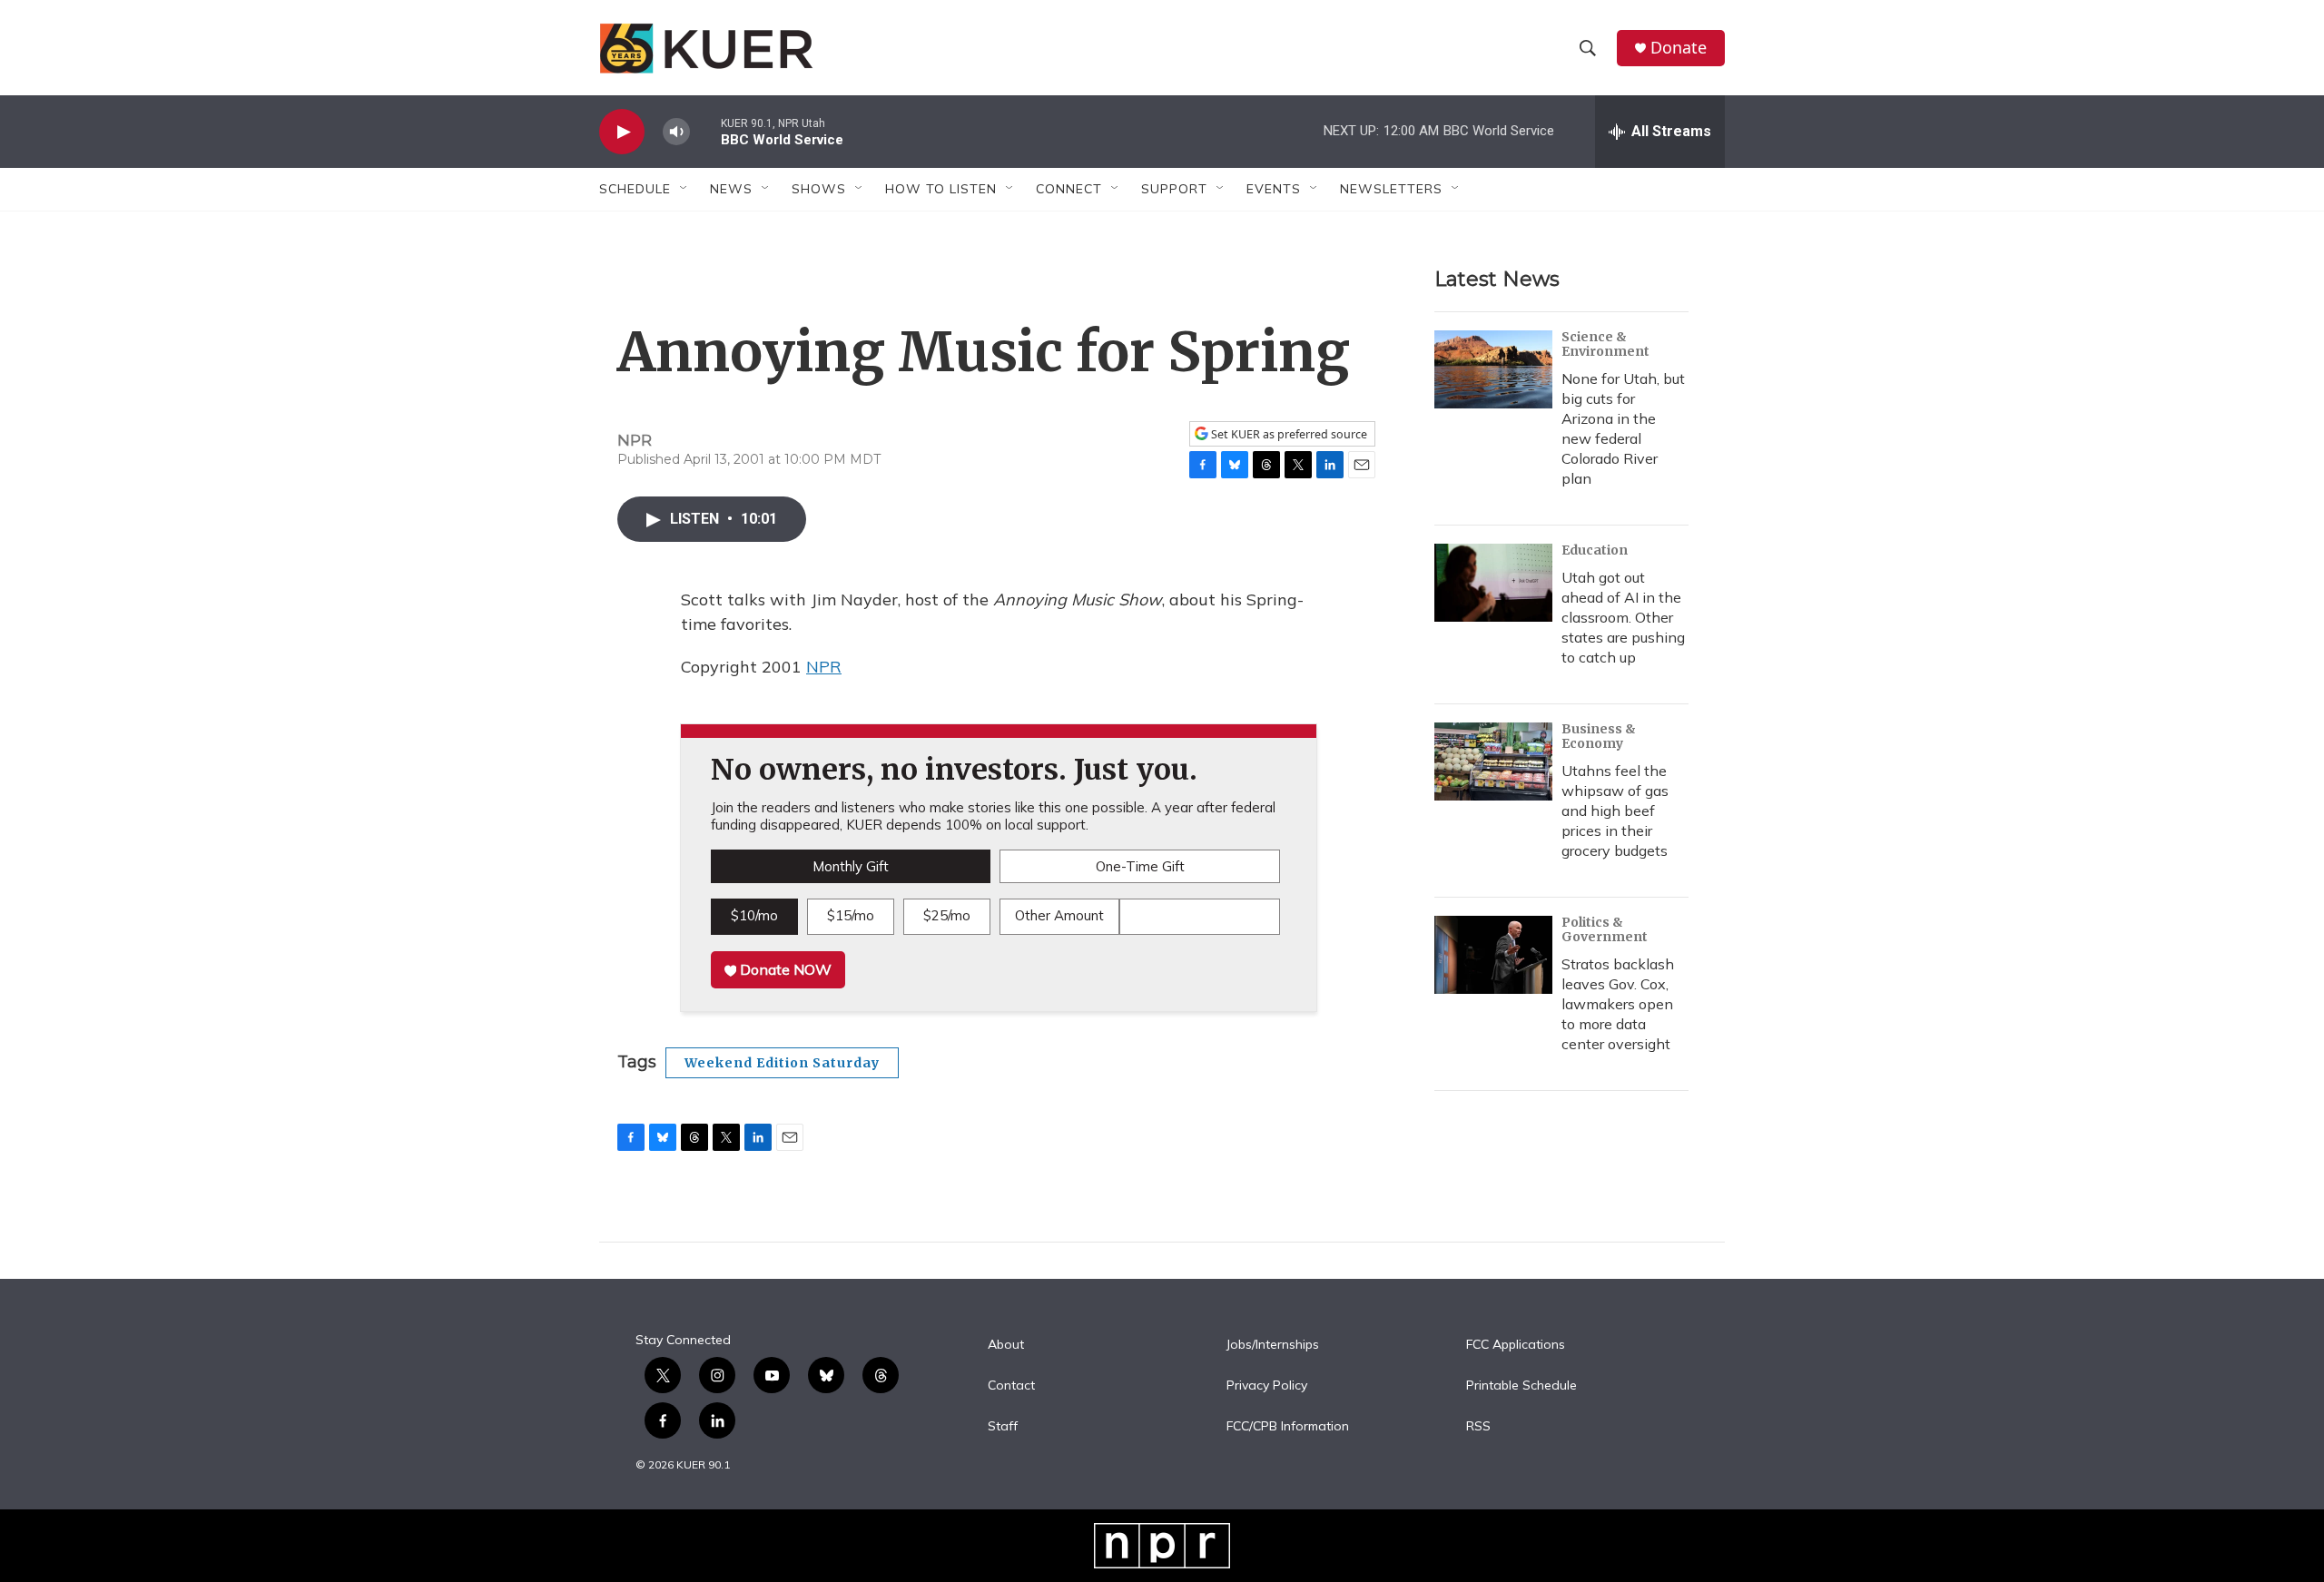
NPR (824, 667)
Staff (1003, 1427)
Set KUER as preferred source (1288, 434)
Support (1174, 189)
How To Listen (941, 189)
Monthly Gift (851, 866)
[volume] (676, 132)
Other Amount (1059, 915)
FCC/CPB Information (1288, 1427)
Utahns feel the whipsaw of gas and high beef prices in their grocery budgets (1615, 811)
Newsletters (1391, 189)
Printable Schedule (1521, 1386)
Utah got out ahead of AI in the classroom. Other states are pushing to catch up (1623, 617)
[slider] (705, 131)
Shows (819, 189)
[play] (622, 132)
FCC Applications (1516, 1345)
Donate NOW (784, 969)
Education (1595, 550)
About (1006, 1345)
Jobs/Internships (1273, 1345)
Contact (1011, 1386)
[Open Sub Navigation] (684, 189)
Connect (1069, 189)
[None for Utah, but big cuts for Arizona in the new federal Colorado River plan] (1493, 369)
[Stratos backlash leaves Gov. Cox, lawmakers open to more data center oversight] (1493, 955)
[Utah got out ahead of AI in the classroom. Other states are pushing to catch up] (1493, 583)
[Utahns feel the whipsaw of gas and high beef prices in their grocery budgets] (1493, 762)
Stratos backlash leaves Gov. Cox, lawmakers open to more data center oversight (1618, 1004)
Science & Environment (1605, 344)
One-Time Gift (1140, 866)
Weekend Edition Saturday (782, 1063)
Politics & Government (1605, 929)
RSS (1478, 1427)
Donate (1679, 48)
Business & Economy (1599, 736)
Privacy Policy (1267, 1386)
